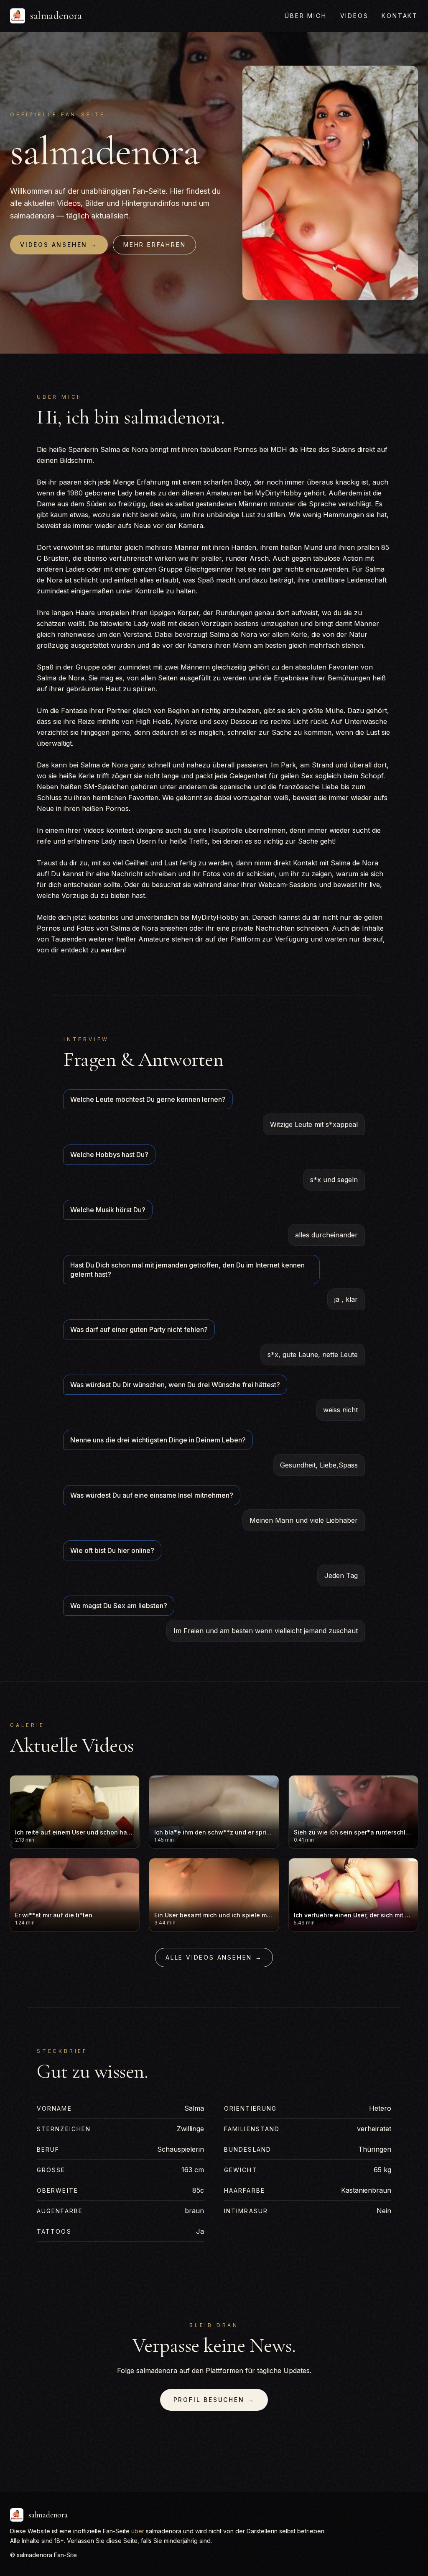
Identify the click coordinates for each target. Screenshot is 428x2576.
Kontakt (400, 16)
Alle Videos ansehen (214, 1957)
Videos (354, 16)
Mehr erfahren (154, 245)
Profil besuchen (214, 2400)
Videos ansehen (59, 245)
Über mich (306, 16)
